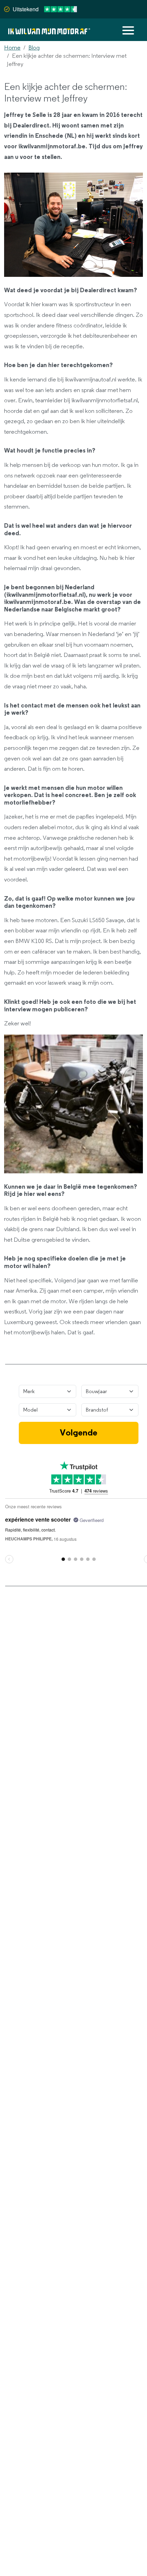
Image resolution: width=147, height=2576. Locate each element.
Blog (34, 48)
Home (12, 48)
